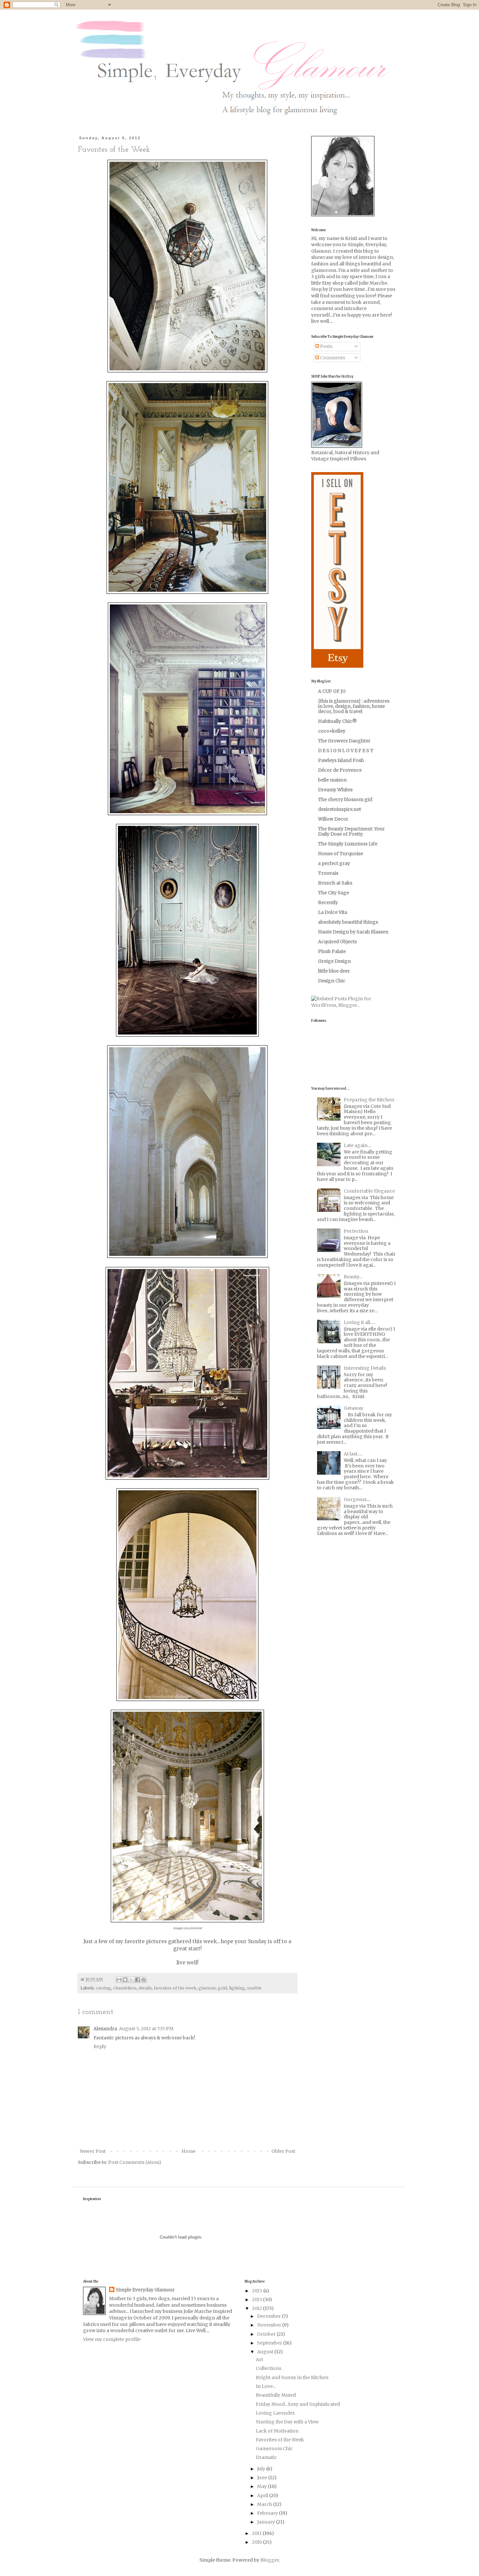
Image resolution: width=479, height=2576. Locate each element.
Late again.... (358, 1145)
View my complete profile (112, 2339)
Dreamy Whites (335, 790)
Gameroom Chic (274, 2449)
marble (254, 1988)
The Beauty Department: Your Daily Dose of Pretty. (351, 831)
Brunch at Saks (335, 883)
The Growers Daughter (344, 741)
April (263, 2495)
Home (189, 2151)
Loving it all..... (359, 1322)
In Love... (266, 2386)
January (267, 2522)
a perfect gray (334, 863)
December (269, 2316)
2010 (257, 2542)
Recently (328, 902)
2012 (257, 2308)
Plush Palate (332, 951)
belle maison (332, 780)
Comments (332, 358)
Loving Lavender (275, 2413)
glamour (207, 1988)
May (262, 2486)
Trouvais (328, 873)
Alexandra (105, 2029)
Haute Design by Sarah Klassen (353, 932)
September (270, 2343)
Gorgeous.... (357, 1499)
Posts (326, 346)
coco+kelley (332, 731)
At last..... (353, 1454)
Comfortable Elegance (369, 1191)
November (270, 2325)
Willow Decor (333, 819)
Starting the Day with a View (287, 2422)
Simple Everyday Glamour (145, 2290)
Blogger (270, 2560)
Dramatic (266, 2457)
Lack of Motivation (277, 2431)
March (265, 2504)
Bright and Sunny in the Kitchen (292, 2377)
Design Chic (332, 981)
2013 (257, 2300)
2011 (257, 2533)
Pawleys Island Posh (341, 760)
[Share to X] (131, 1980)
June (263, 2478)
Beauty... (353, 1277)
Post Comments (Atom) (135, 2162)
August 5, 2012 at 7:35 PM (146, 2029)
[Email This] (119, 1980)
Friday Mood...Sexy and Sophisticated (298, 2404)
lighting (237, 1988)
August (266, 2352)
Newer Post (93, 2151)
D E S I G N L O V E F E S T (346, 751)
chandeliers (125, 1988)
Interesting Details (365, 1368)
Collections (269, 2368)
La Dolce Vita (333, 912)
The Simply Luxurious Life (348, 844)
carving (103, 1988)
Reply (100, 2047)
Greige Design (334, 961)
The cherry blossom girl (345, 799)
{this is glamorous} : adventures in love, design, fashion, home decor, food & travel (354, 706)
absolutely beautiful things (348, 922)
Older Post (283, 2151)
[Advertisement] (352, 1590)
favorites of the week (175, 1988)
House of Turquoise (341, 854)
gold (222, 1988)
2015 (258, 2291)
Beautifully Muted (276, 2395)
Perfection (356, 1231)
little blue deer (334, 971)
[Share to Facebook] (138, 1980)
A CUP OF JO (332, 691)
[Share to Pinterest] (144, 1980)
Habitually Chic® (337, 721)
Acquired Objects (337, 942)
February (268, 2513)
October (267, 2334)
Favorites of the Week (280, 2440)
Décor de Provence (340, 770)
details (145, 1988)
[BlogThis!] (125, 1980)
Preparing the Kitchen (369, 1100)
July (262, 2469)
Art (259, 2360)
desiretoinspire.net (340, 809)
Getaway (354, 1408)
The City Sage (334, 893)
